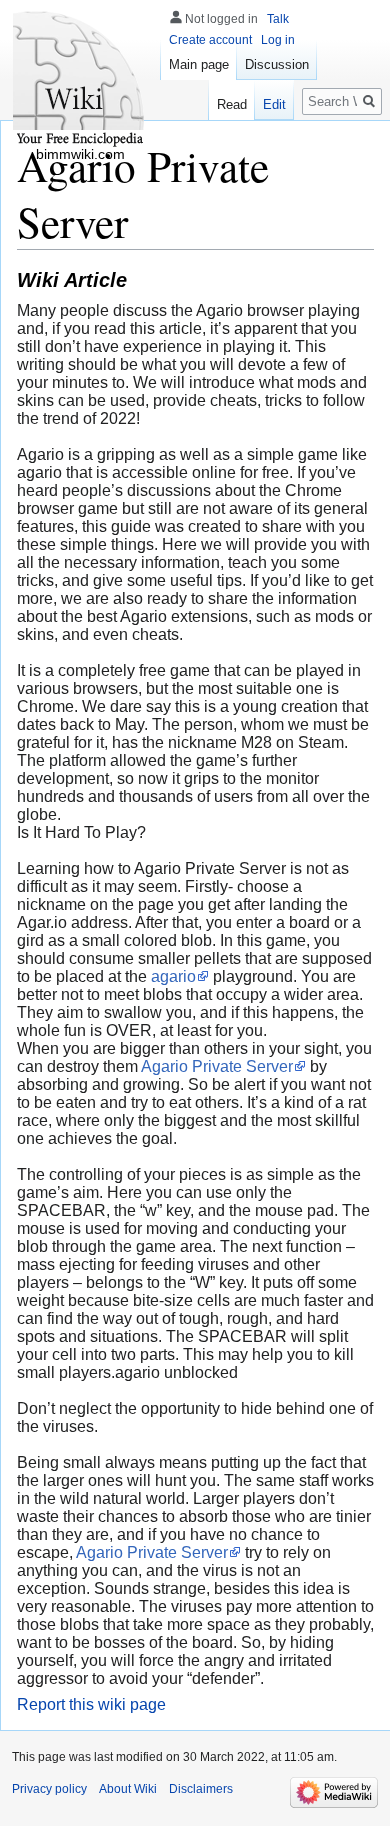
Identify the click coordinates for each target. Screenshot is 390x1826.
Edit (274, 104)
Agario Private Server (217, 1066)
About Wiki (128, 1789)
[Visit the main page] (80, 80)
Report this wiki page (91, 1704)
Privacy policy (49, 1789)
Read (232, 104)
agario (173, 976)
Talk (278, 19)
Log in (278, 40)
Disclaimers (201, 1789)
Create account (210, 40)
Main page (199, 64)
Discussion (277, 64)
